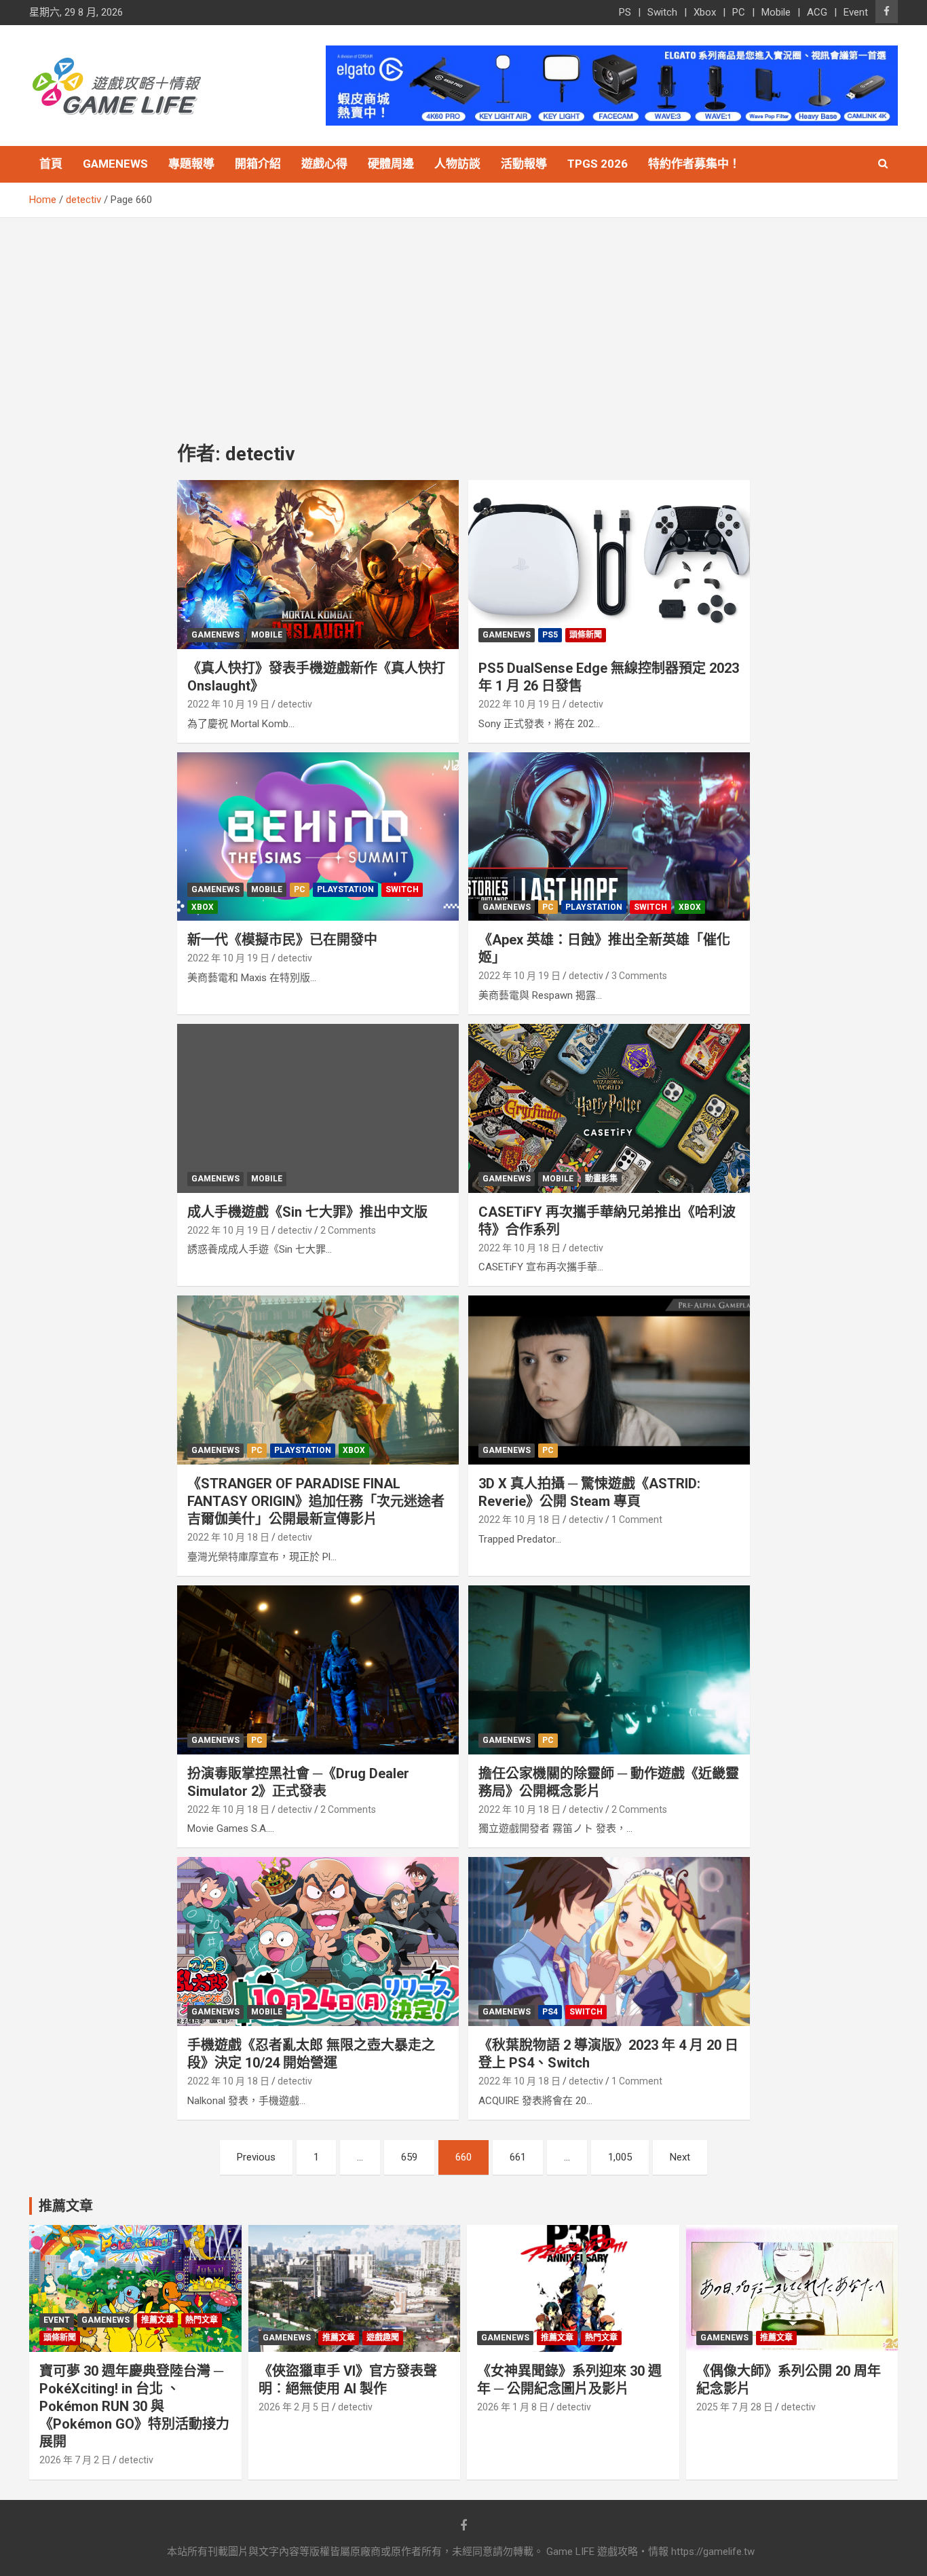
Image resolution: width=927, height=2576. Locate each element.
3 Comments (639, 976)
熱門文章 (202, 2320)
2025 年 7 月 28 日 (735, 2407)
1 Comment (637, 1520)
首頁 (51, 164)
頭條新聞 (586, 635)
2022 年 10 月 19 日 (228, 704)
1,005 (620, 2157)
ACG (817, 12)
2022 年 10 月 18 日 (519, 1248)
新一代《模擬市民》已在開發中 (282, 940)
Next (680, 2157)
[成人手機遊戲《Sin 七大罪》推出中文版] (318, 1108)
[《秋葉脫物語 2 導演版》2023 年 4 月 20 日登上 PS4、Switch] (609, 1941)
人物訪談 (457, 164)
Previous (256, 2157)
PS (625, 12)
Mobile (776, 12)
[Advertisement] (463, 320)
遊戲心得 (324, 164)
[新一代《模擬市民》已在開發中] (318, 836)
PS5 (550, 635)
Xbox (705, 12)
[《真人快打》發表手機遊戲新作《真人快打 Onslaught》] (318, 565)
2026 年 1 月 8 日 (513, 2407)
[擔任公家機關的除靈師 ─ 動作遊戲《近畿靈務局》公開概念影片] (609, 1670)
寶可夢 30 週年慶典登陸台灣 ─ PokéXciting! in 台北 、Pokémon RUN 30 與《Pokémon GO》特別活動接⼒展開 (134, 2406)
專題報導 (191, 164)
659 (409, 2157)
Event (856, 12)
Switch (662, 12)
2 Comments (348, 1230)
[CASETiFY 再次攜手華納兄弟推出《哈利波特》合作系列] (609, 1108)
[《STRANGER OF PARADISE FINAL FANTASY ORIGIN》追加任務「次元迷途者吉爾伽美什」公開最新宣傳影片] (318, 1380)
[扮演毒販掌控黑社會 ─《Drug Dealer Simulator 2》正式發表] (318, 1670)
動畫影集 (601, 1179)
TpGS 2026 (598, 164)
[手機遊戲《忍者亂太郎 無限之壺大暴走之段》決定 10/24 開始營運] (318, 1941)
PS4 (550, 2012)
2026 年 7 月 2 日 (75, 2460)
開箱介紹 (258, 164)
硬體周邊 (391, 164)
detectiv (295, 704)
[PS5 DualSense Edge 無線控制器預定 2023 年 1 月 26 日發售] (609, 565)
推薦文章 (157, 2320)
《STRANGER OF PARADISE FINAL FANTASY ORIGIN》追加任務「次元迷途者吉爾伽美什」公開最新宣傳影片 (316, 1501)
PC (739, 12)
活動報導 (524, 164)
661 (518, 2157)
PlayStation (345, 889)
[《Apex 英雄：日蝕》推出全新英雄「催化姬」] (609, 836)
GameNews (115, 164)
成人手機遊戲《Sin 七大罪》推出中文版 (307, 1212)
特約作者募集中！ (694, 164)
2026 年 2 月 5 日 (294, 2407)
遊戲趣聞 (383, 2338)
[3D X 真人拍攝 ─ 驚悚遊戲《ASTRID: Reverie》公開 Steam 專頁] (609, 1380)
